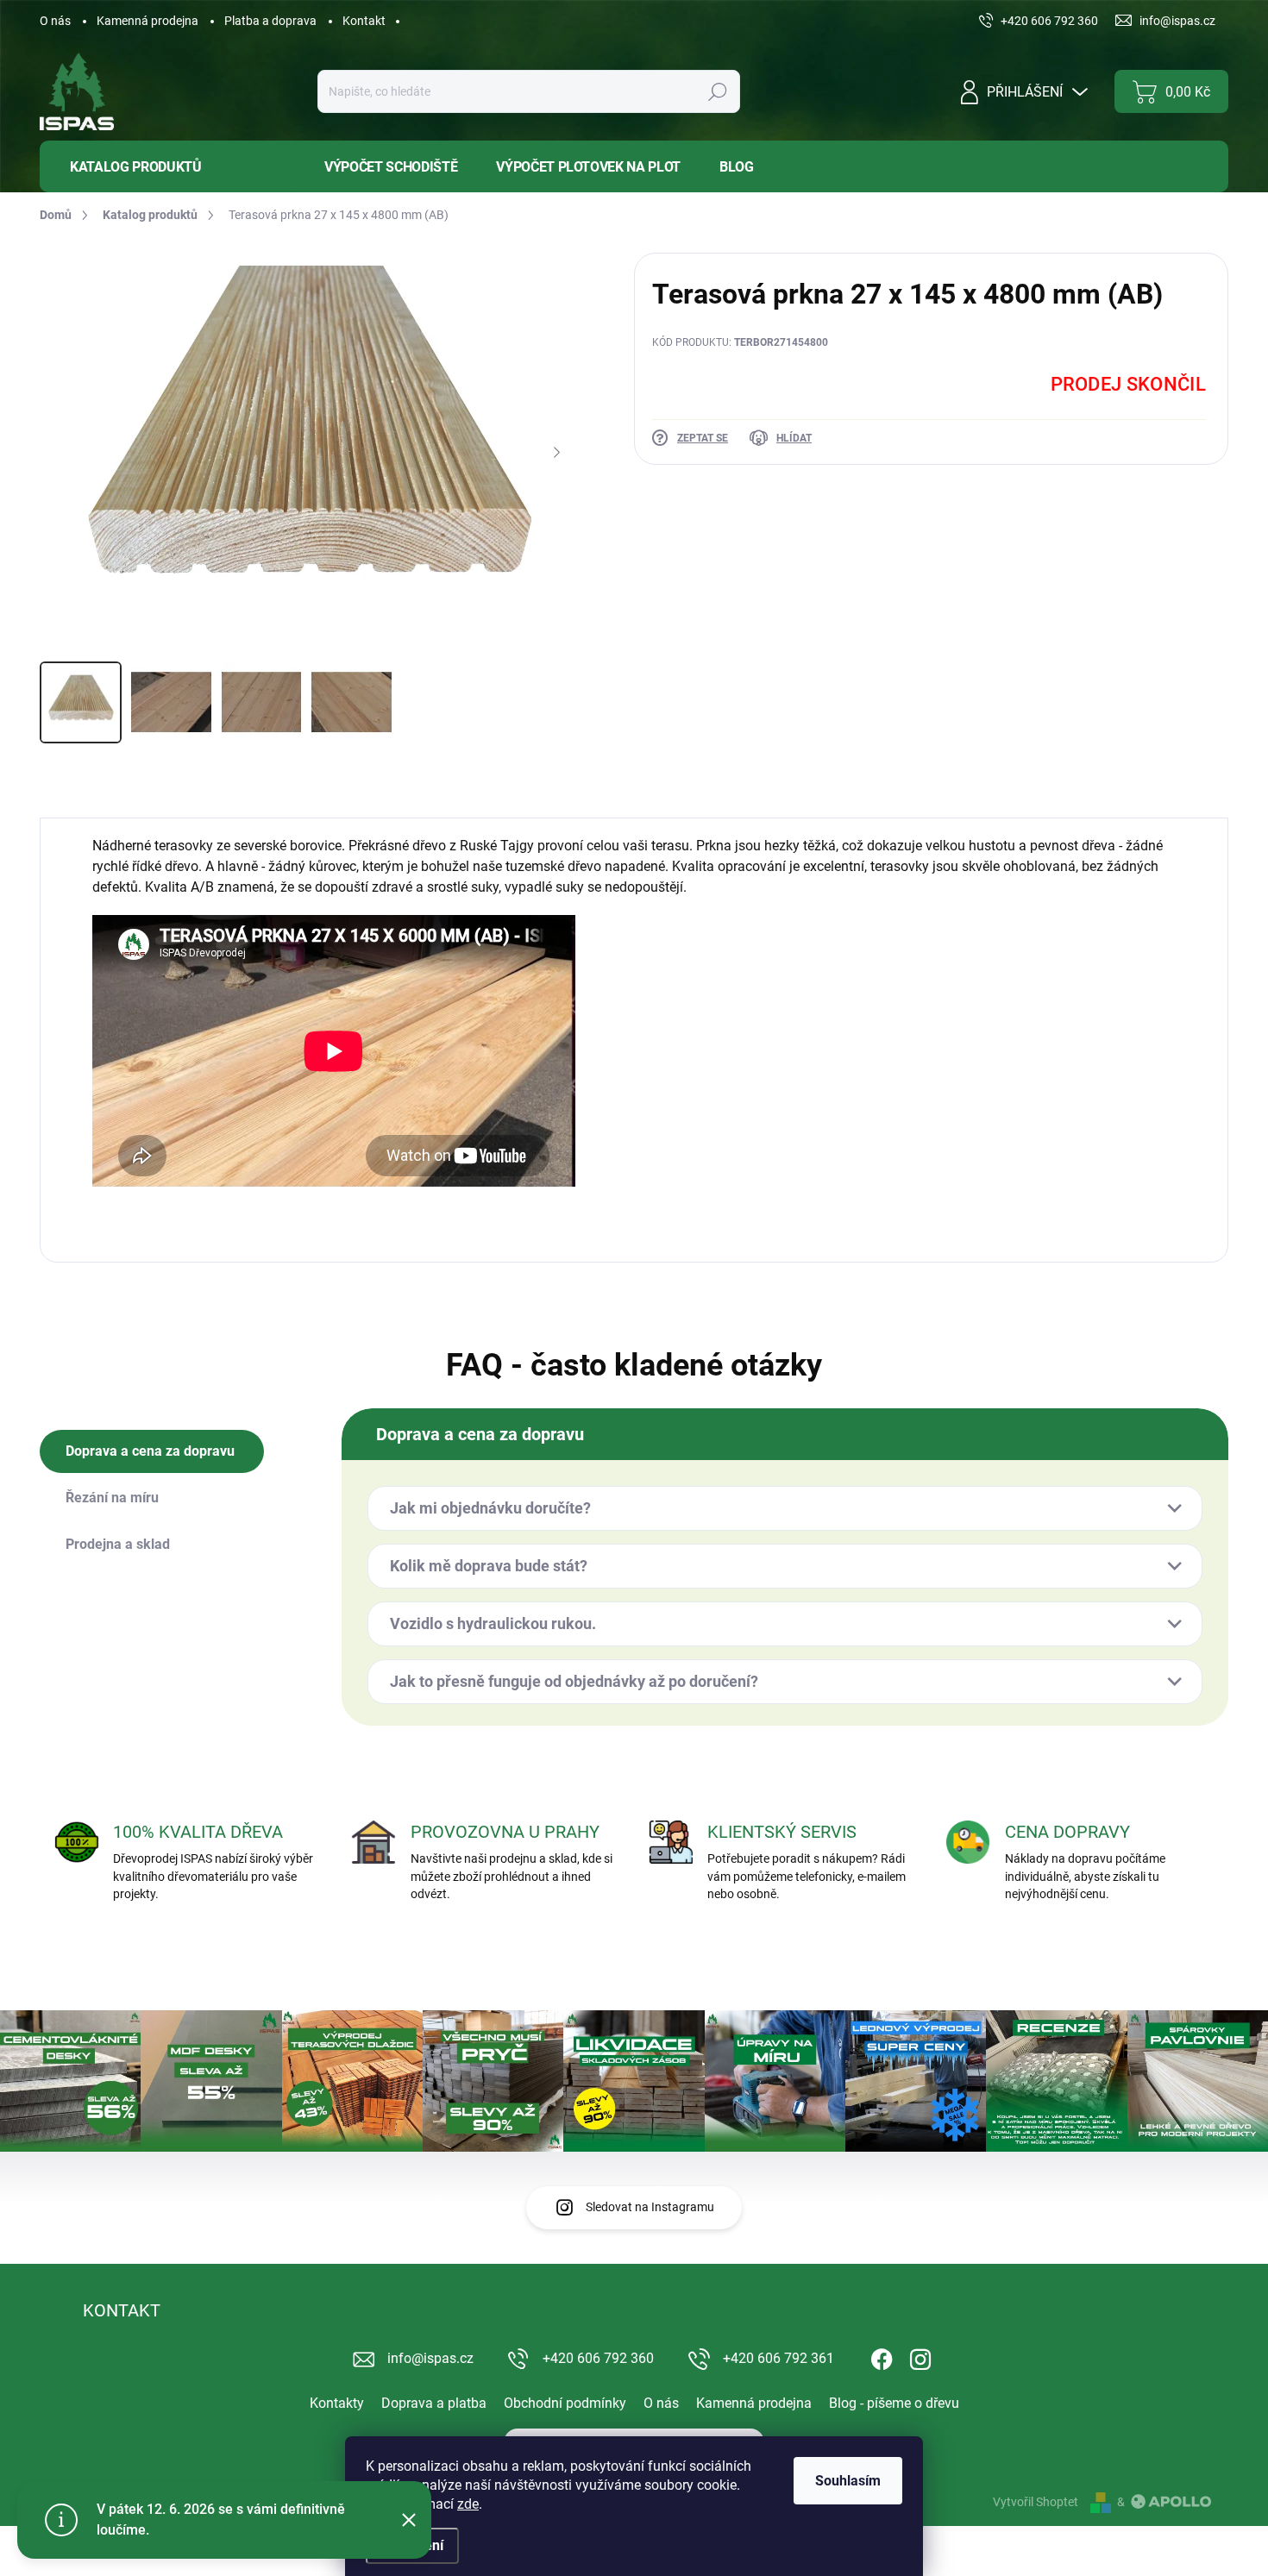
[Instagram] (920, 2356)
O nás (55, 21)
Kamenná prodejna (148, 21)
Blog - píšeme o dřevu (894, 2403)
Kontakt (364, 21)
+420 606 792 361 (778, 2358)
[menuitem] (169, 167)
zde (468, 2504)
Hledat (717, 91)
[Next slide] (556, 453)
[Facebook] (882, 2356)
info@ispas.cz (430, 2358)
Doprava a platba (434, 2403)
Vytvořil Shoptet (1036, 2502)
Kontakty (337, 2403)
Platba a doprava (270, 21)
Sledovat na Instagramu (650, 2207)
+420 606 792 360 (598, 2358)
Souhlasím (848, 2481)
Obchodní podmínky (565, 2403)
